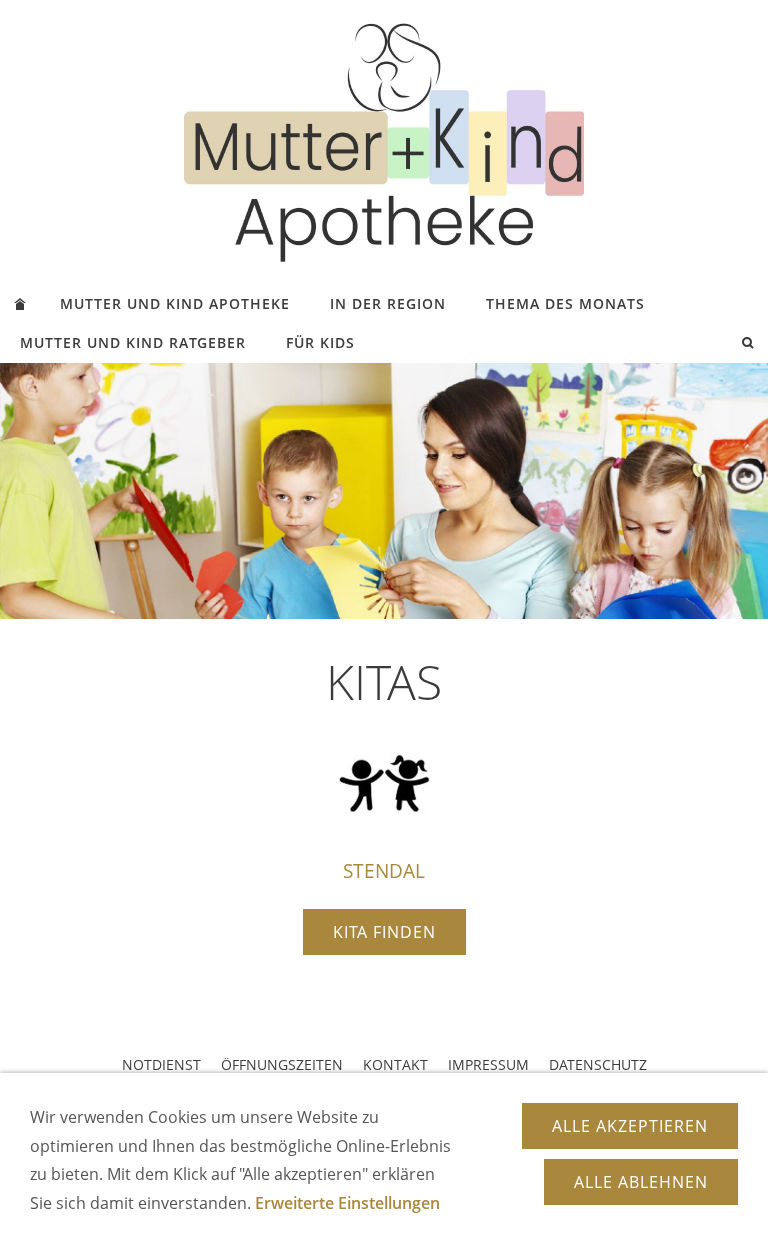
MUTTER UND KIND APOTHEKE (175, 303)
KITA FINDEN (384, 932)
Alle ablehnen (641, 1182)
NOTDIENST (161, 1064)
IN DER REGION (388, 303)
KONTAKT (395, 1064)
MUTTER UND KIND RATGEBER (133, 342)
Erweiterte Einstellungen (347, 1203)
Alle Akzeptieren (630, 1126)
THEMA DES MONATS (565, 303)
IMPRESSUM (488, 1064)
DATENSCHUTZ (598, 1064)
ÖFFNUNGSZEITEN (282, 1064)
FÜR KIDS (320, 342)
